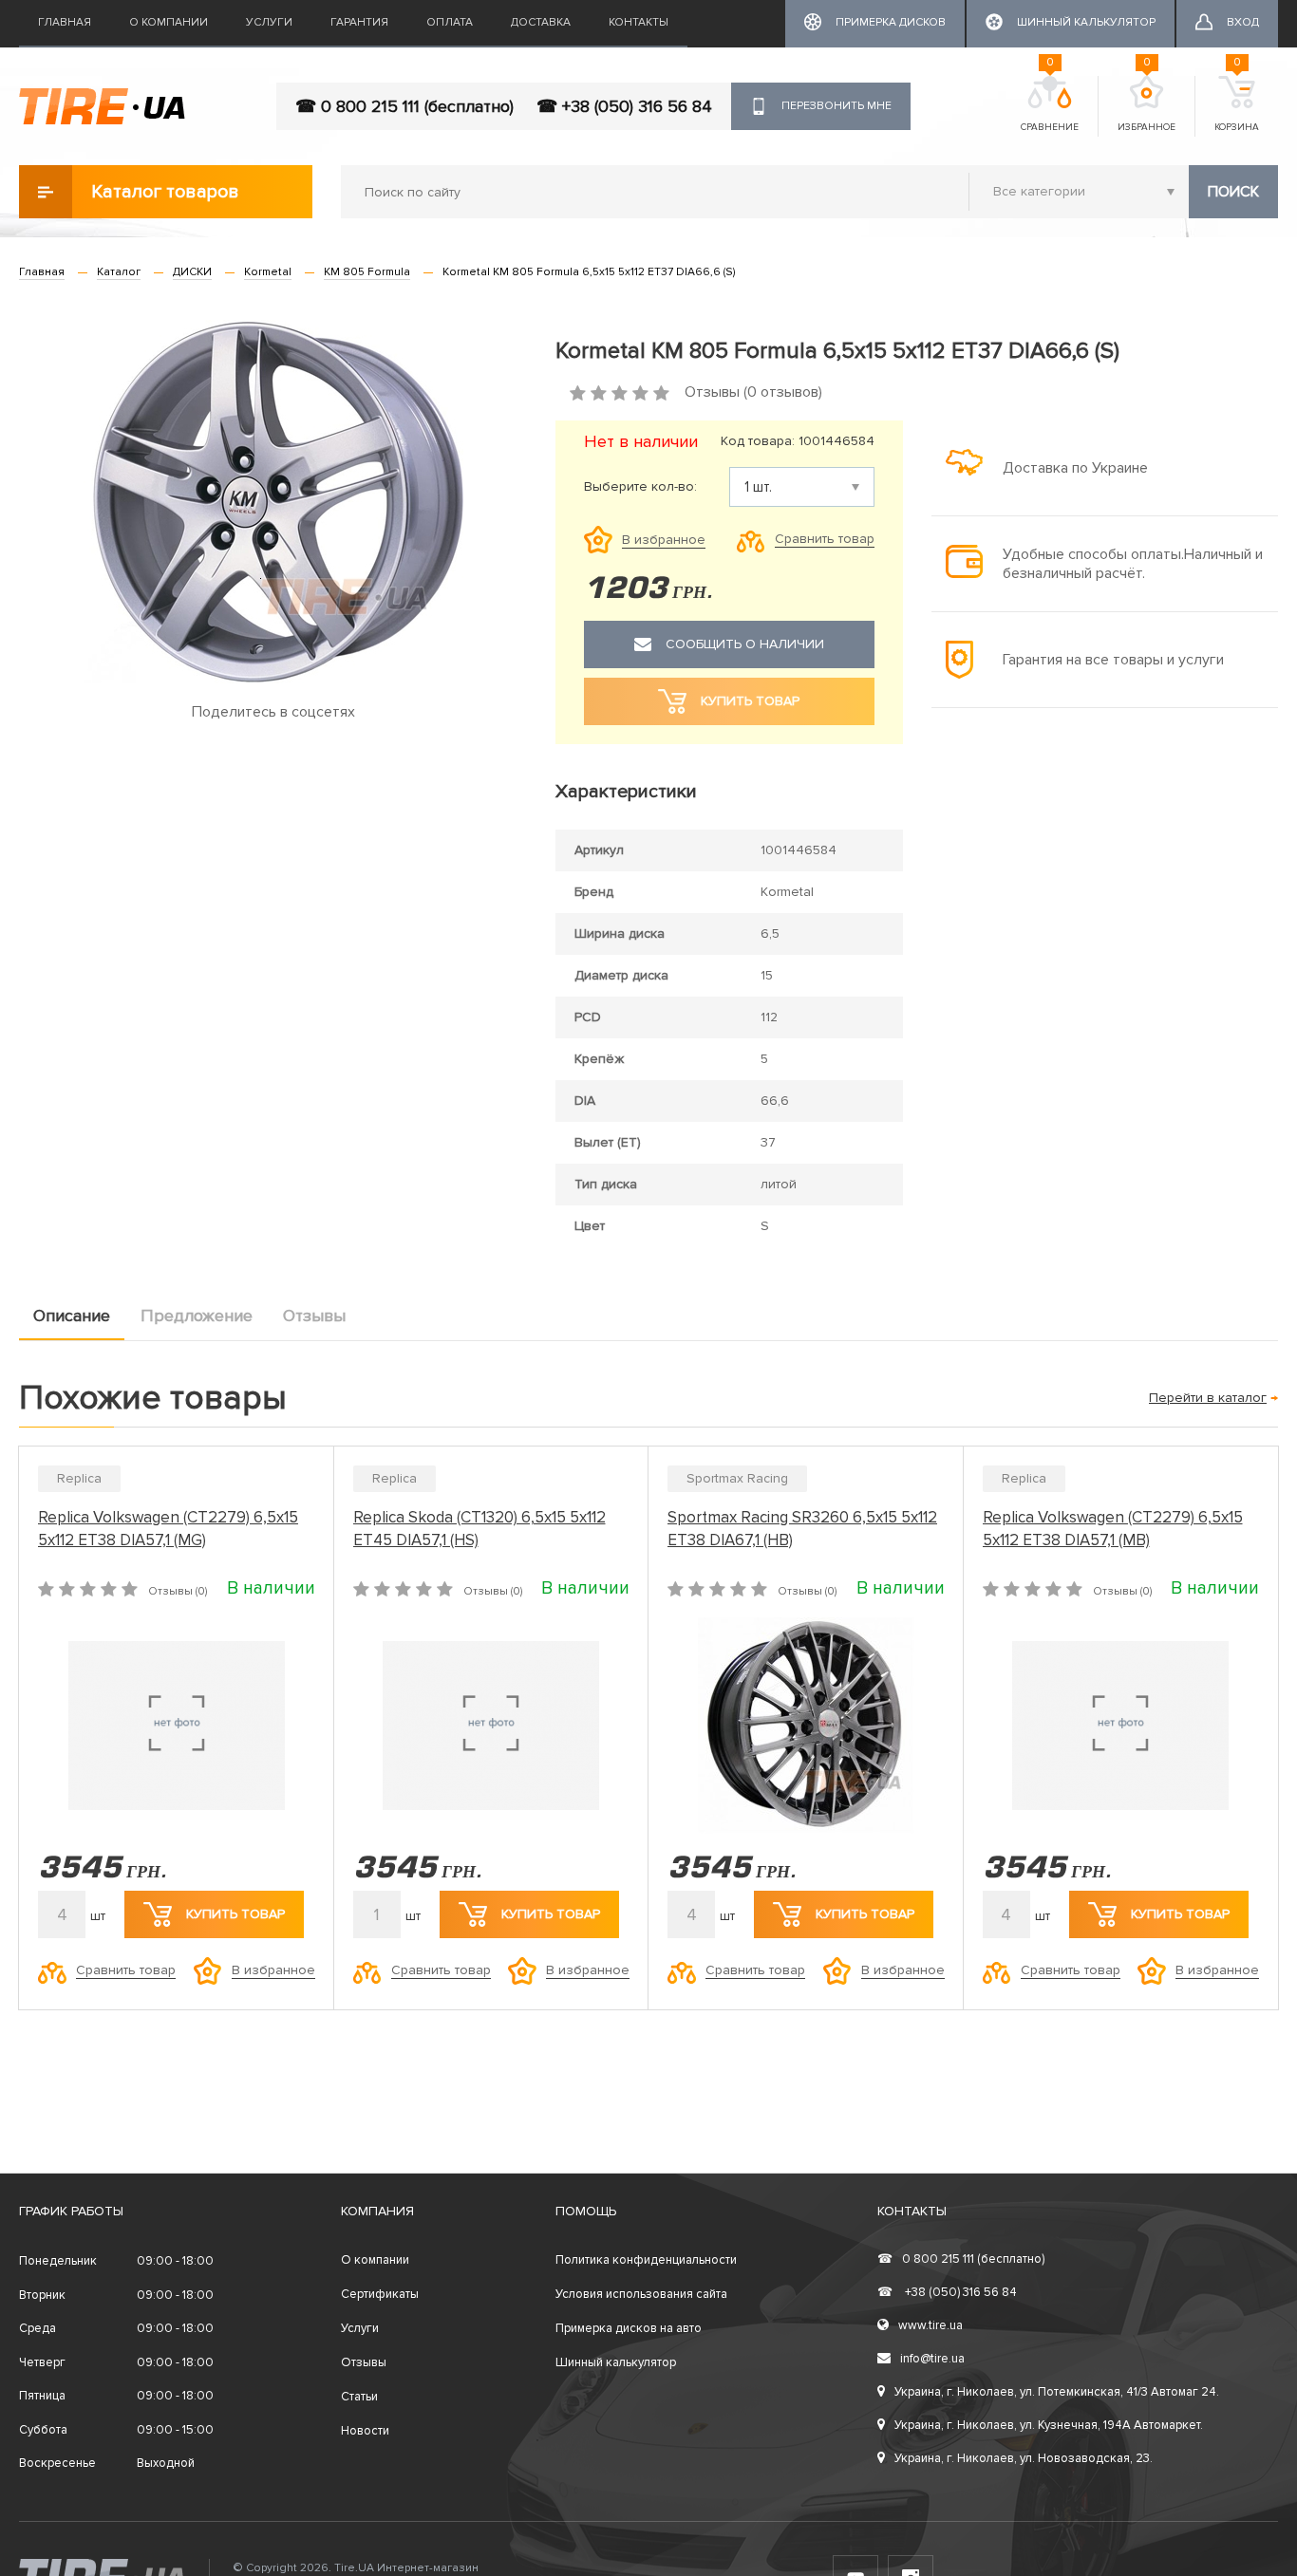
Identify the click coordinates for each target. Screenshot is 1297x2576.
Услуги (269, 22)
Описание (72, 1316)
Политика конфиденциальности (646, 2260)
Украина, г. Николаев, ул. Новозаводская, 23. (1024, 2458)
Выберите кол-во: (640, 487)
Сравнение (1050, 104)
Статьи (359, 2397)
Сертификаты (380, 2294)
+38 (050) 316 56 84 (947, 2292)
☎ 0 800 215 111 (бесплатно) (404, 106)
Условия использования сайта (641, 2294)
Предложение (197, 1316)
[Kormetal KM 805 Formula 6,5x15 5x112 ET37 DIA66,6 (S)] (273, 502)
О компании (169, 22)
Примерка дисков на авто (629, 2328)
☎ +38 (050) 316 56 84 (624, 106)
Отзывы (314, 1316)
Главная (65, 22)
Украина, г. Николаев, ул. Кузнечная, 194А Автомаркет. (1049, 2425)
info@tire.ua (932, 2359)
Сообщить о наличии (745, 644)
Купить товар (235, 1914)
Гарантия (359, 22)
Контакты (639, 22)
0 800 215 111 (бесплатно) (961, 2259)
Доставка (541, 22)
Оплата (450, 22)
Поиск (1233, 192)
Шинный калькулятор (616, 2362)
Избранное (1147, 104)
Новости (365, 2431)
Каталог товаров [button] (165, 192)
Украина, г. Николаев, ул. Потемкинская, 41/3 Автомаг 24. (1057, 2392)
